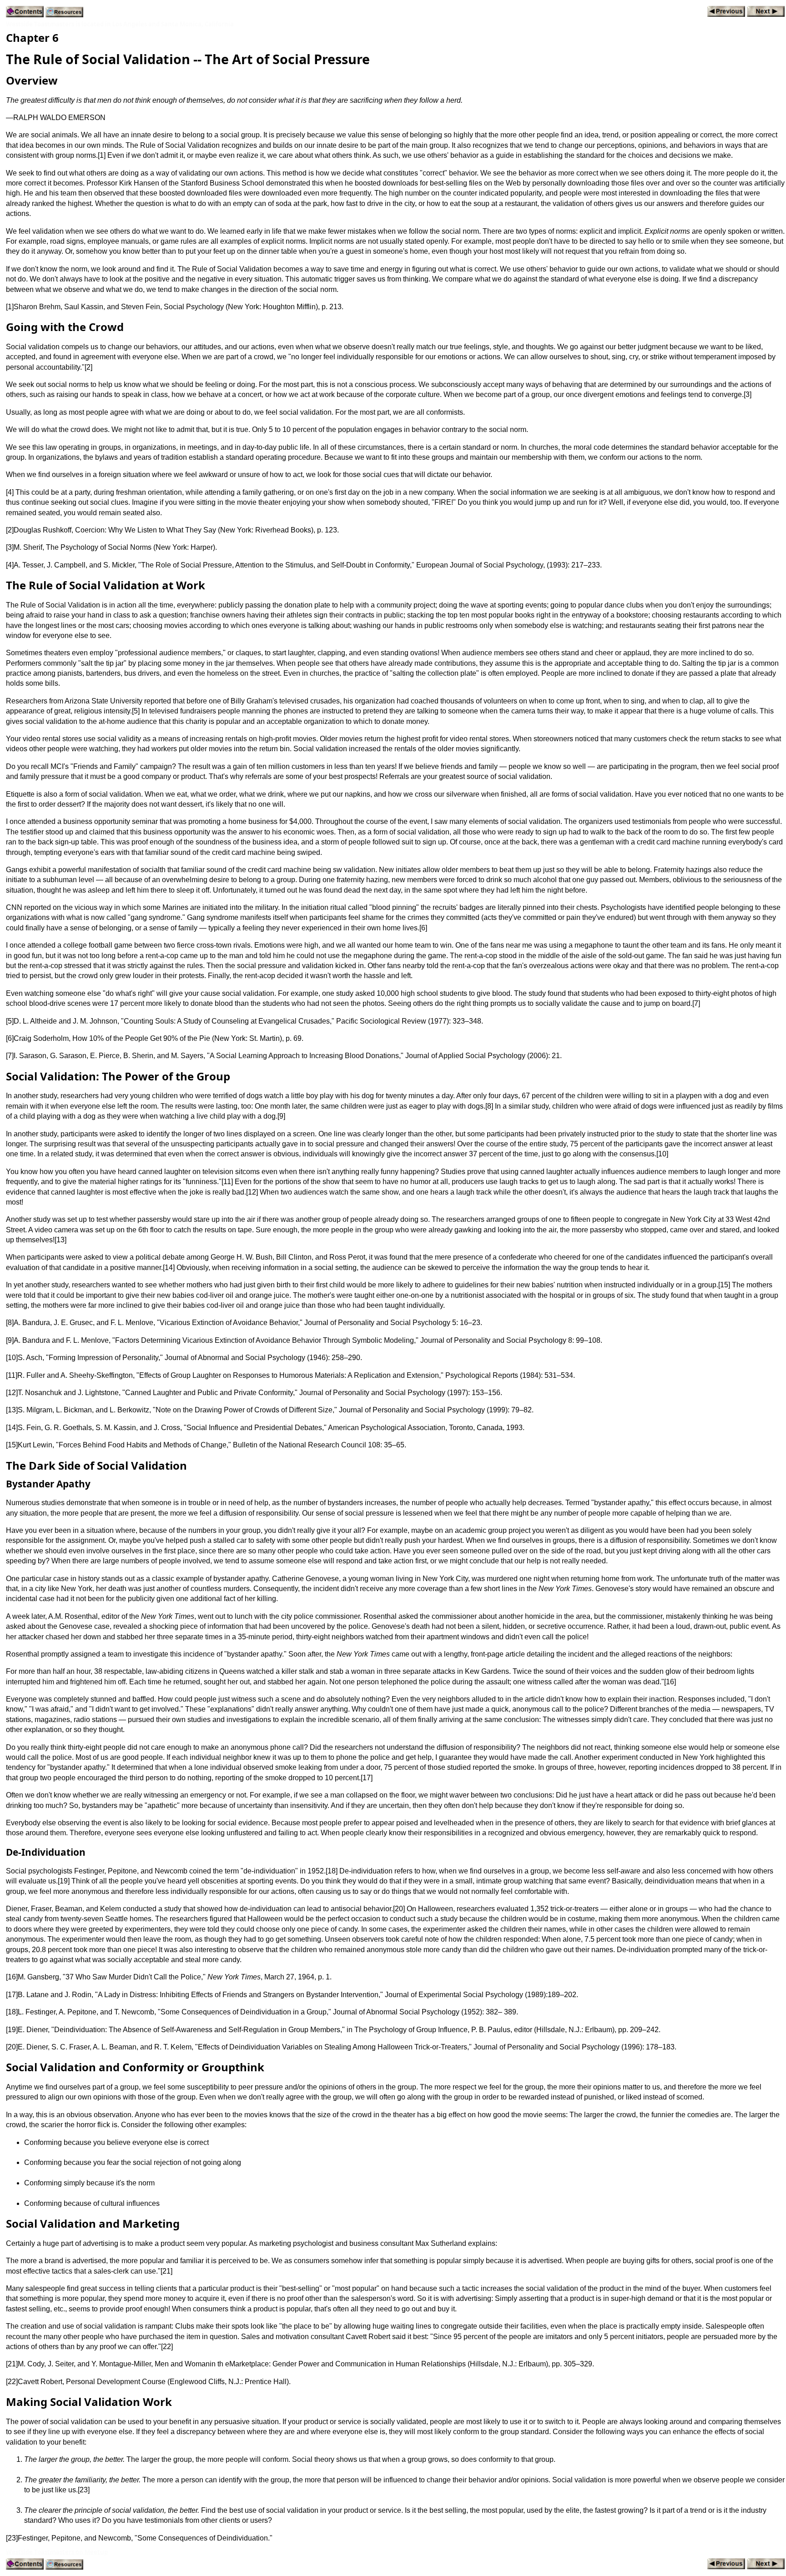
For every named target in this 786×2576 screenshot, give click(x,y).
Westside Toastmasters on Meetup (57, 2552)
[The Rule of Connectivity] (726, 12)
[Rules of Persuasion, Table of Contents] (25, 13)
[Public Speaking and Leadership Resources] (64, 13)
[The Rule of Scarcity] (766, 12)
